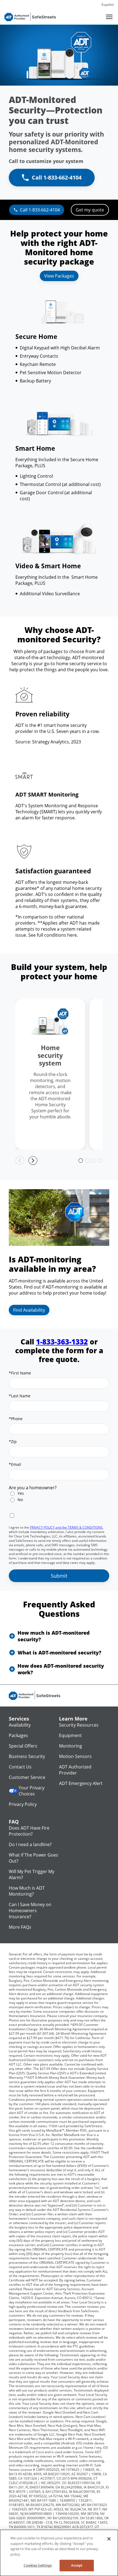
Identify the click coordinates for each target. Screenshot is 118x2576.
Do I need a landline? (30, 1844)
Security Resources (79, 1725)
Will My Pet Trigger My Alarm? (32, 1874)
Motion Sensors (75, 1756)
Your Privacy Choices (32, 1791)
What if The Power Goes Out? (33, 1858)
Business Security (27, 1756)
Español (108, 5)
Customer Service (27, 1777)
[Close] (109, 2539)
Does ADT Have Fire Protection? (29, 1831)
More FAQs (20, 1927)
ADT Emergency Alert (81, 1783)
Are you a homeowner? (33, 1488)
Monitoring (71, 1746)
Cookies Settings (38, 2565)
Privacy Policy (23, 1804)
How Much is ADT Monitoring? (27, 1891)
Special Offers (23, 1746)
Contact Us (20, 1767)
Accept (77, 2565)
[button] (59, 1636)
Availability (20, 1725)
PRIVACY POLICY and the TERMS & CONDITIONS (66, 1527)
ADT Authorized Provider (75, 1770)
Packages (18, 1735)
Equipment (70, 1735)
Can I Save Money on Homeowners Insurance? (30, 1911)
